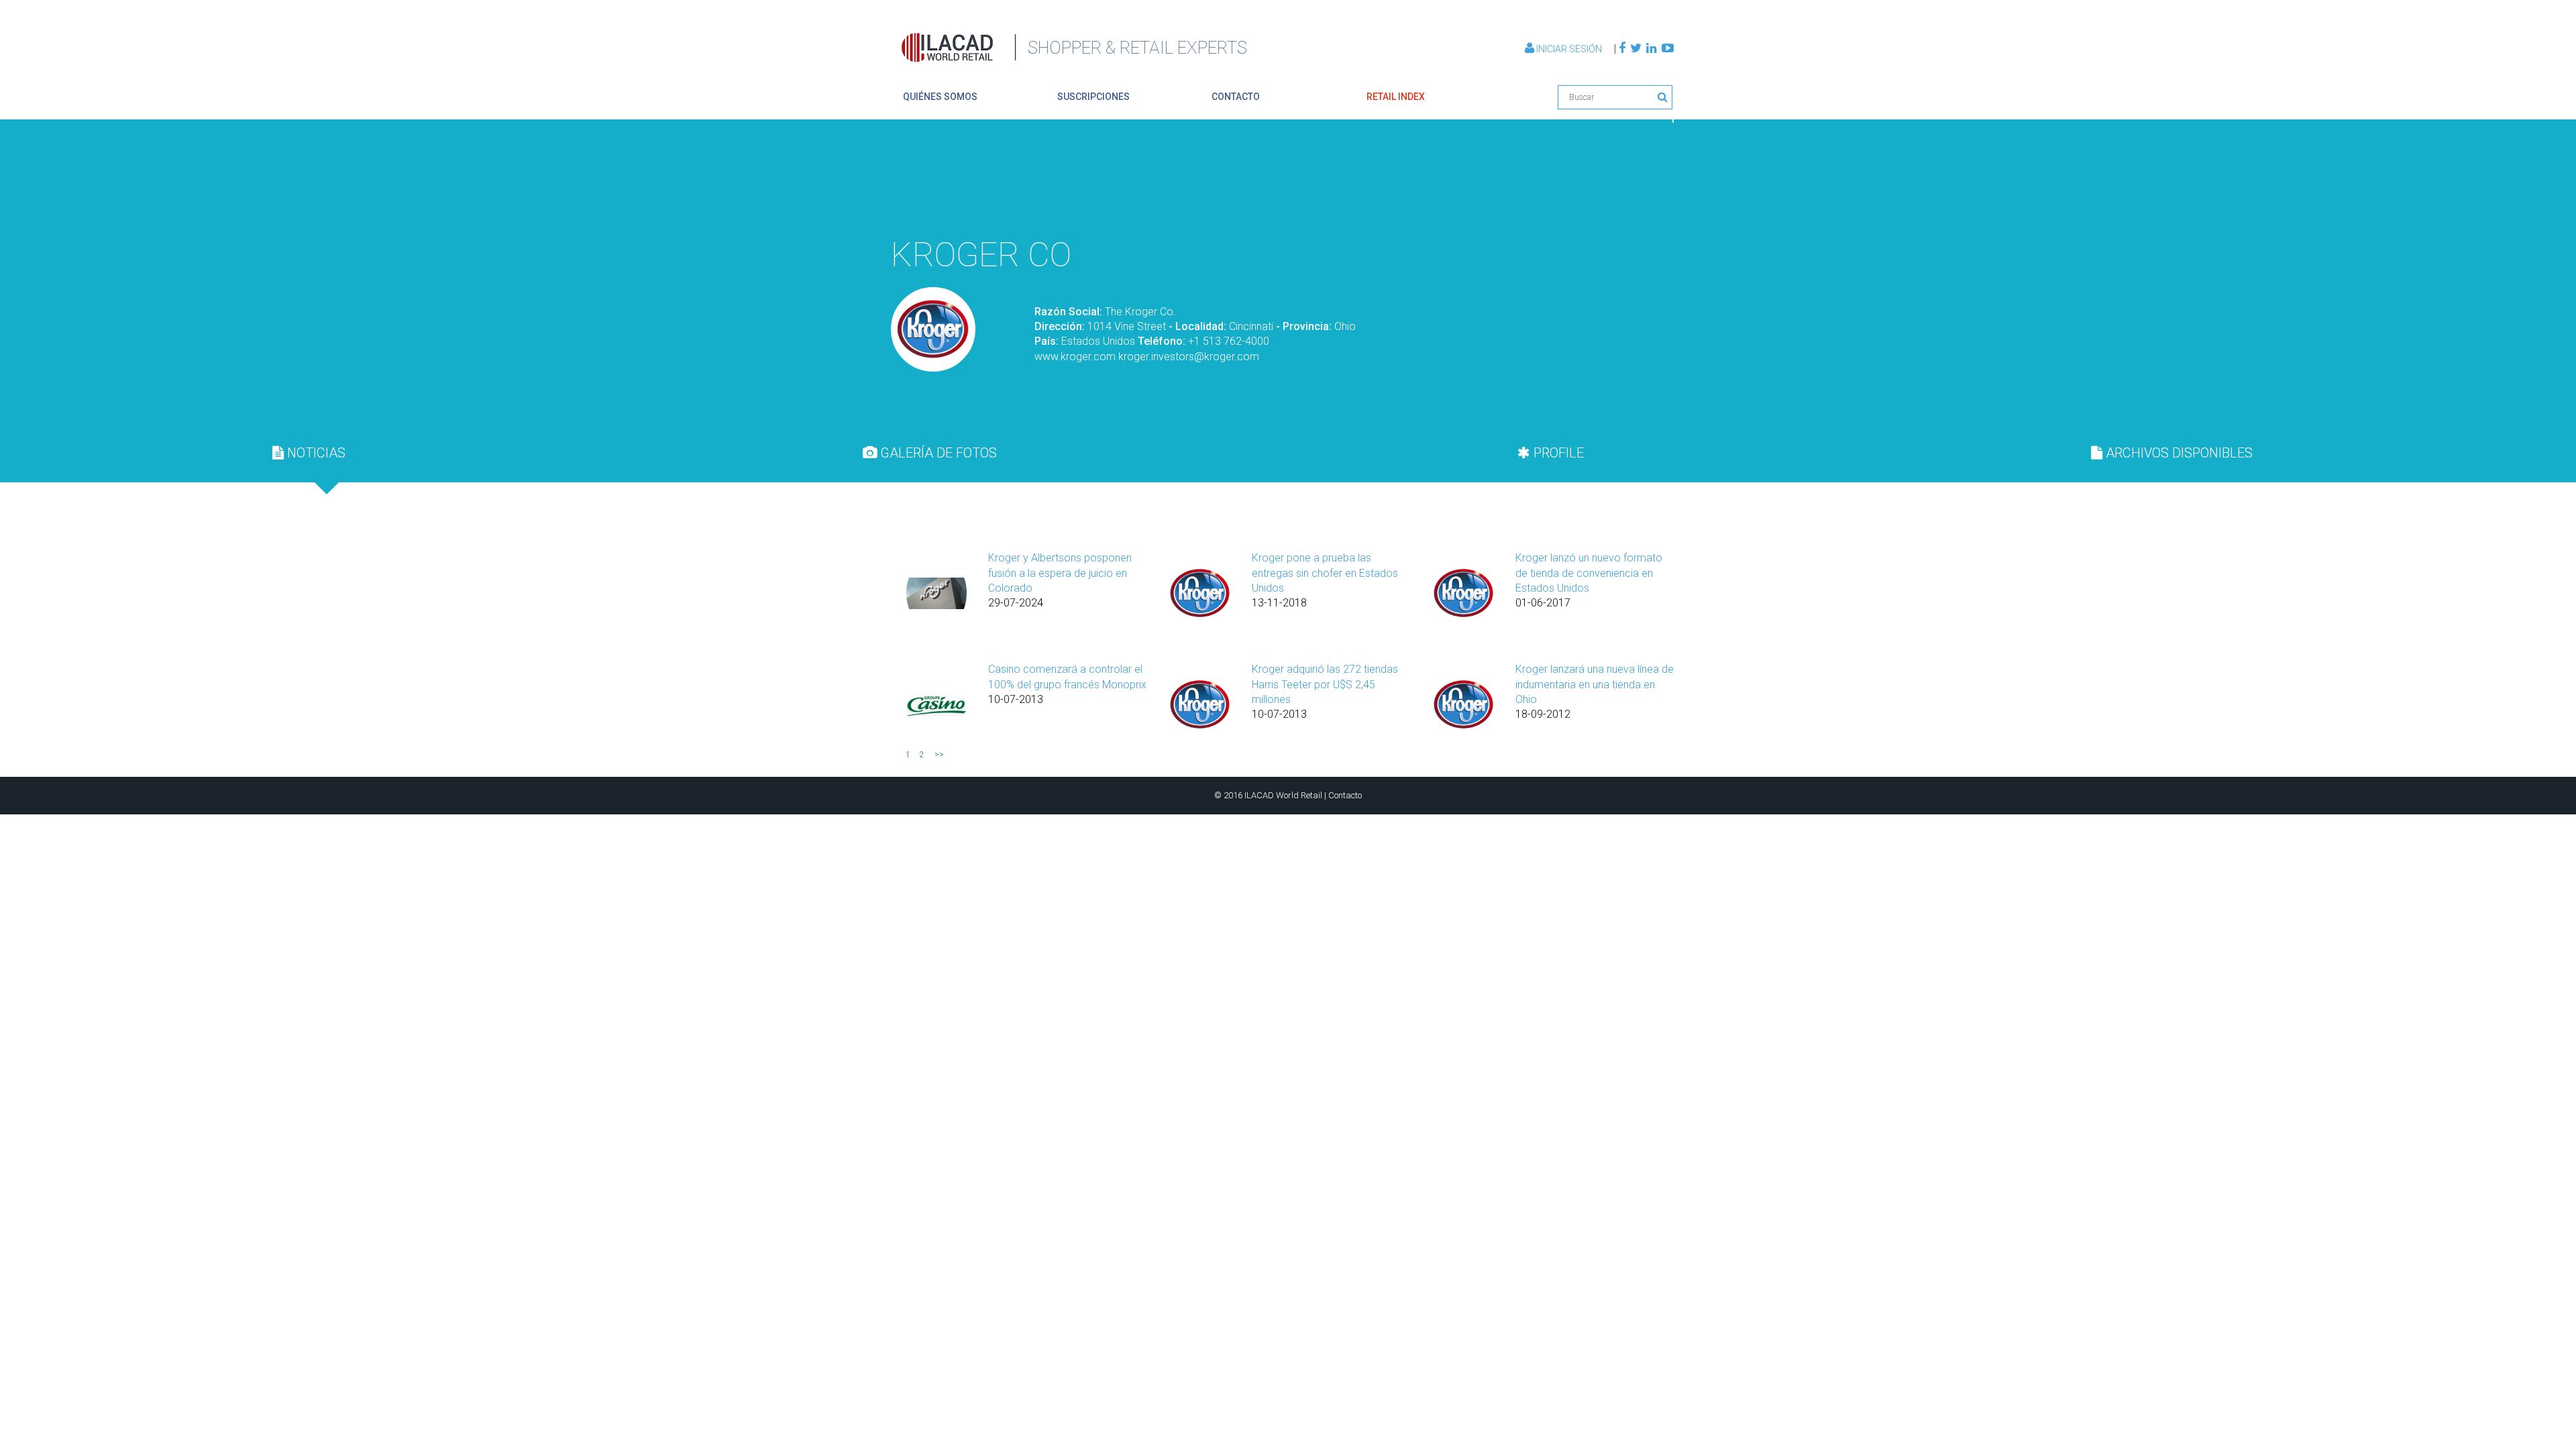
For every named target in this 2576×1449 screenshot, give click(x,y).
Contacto (1345, 795)
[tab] (309, 453)
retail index (1396, 97)
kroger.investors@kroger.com (1189, 357)
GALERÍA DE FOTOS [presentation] (937, 453)
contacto (1236, 97)
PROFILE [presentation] (1557, 453)
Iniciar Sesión (1569, 49)
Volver (1642, 197)
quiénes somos (940, 97)
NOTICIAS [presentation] (315, 453)
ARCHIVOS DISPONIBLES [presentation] (2178, 453)
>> (939, 755)
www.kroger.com (1075, 357)
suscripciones (1093, 97)
